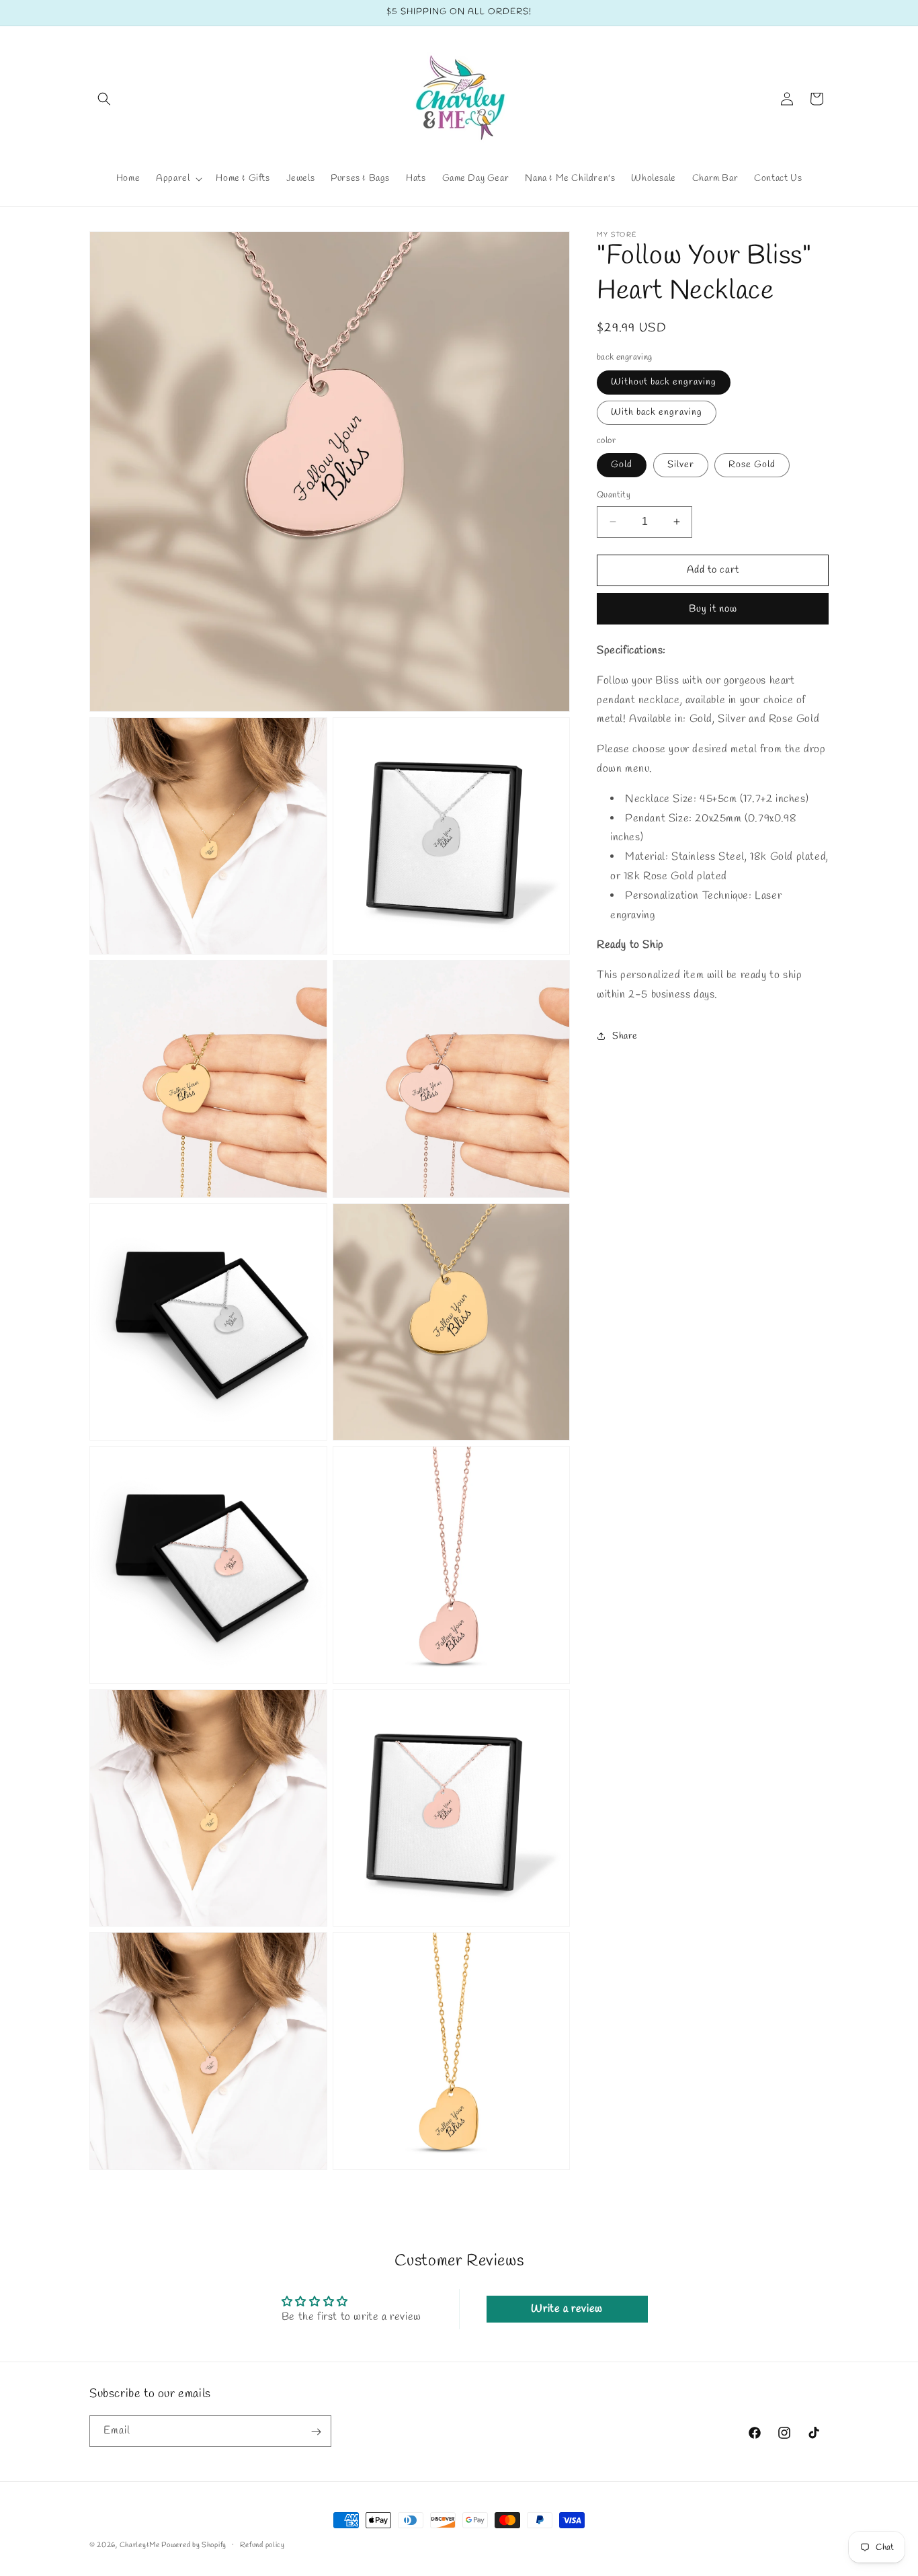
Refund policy (262, 2545)
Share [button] (625, 1036)
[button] (104, 99)
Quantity (614, 495)
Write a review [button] (567, 2309)
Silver (681, 465)
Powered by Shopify (194, 2545)
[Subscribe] (316, 2432)
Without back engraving (664, 381)
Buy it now (713, 608)
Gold (622, 465)
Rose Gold (752, 465)
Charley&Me (141, 2545)
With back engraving (657, 412)
